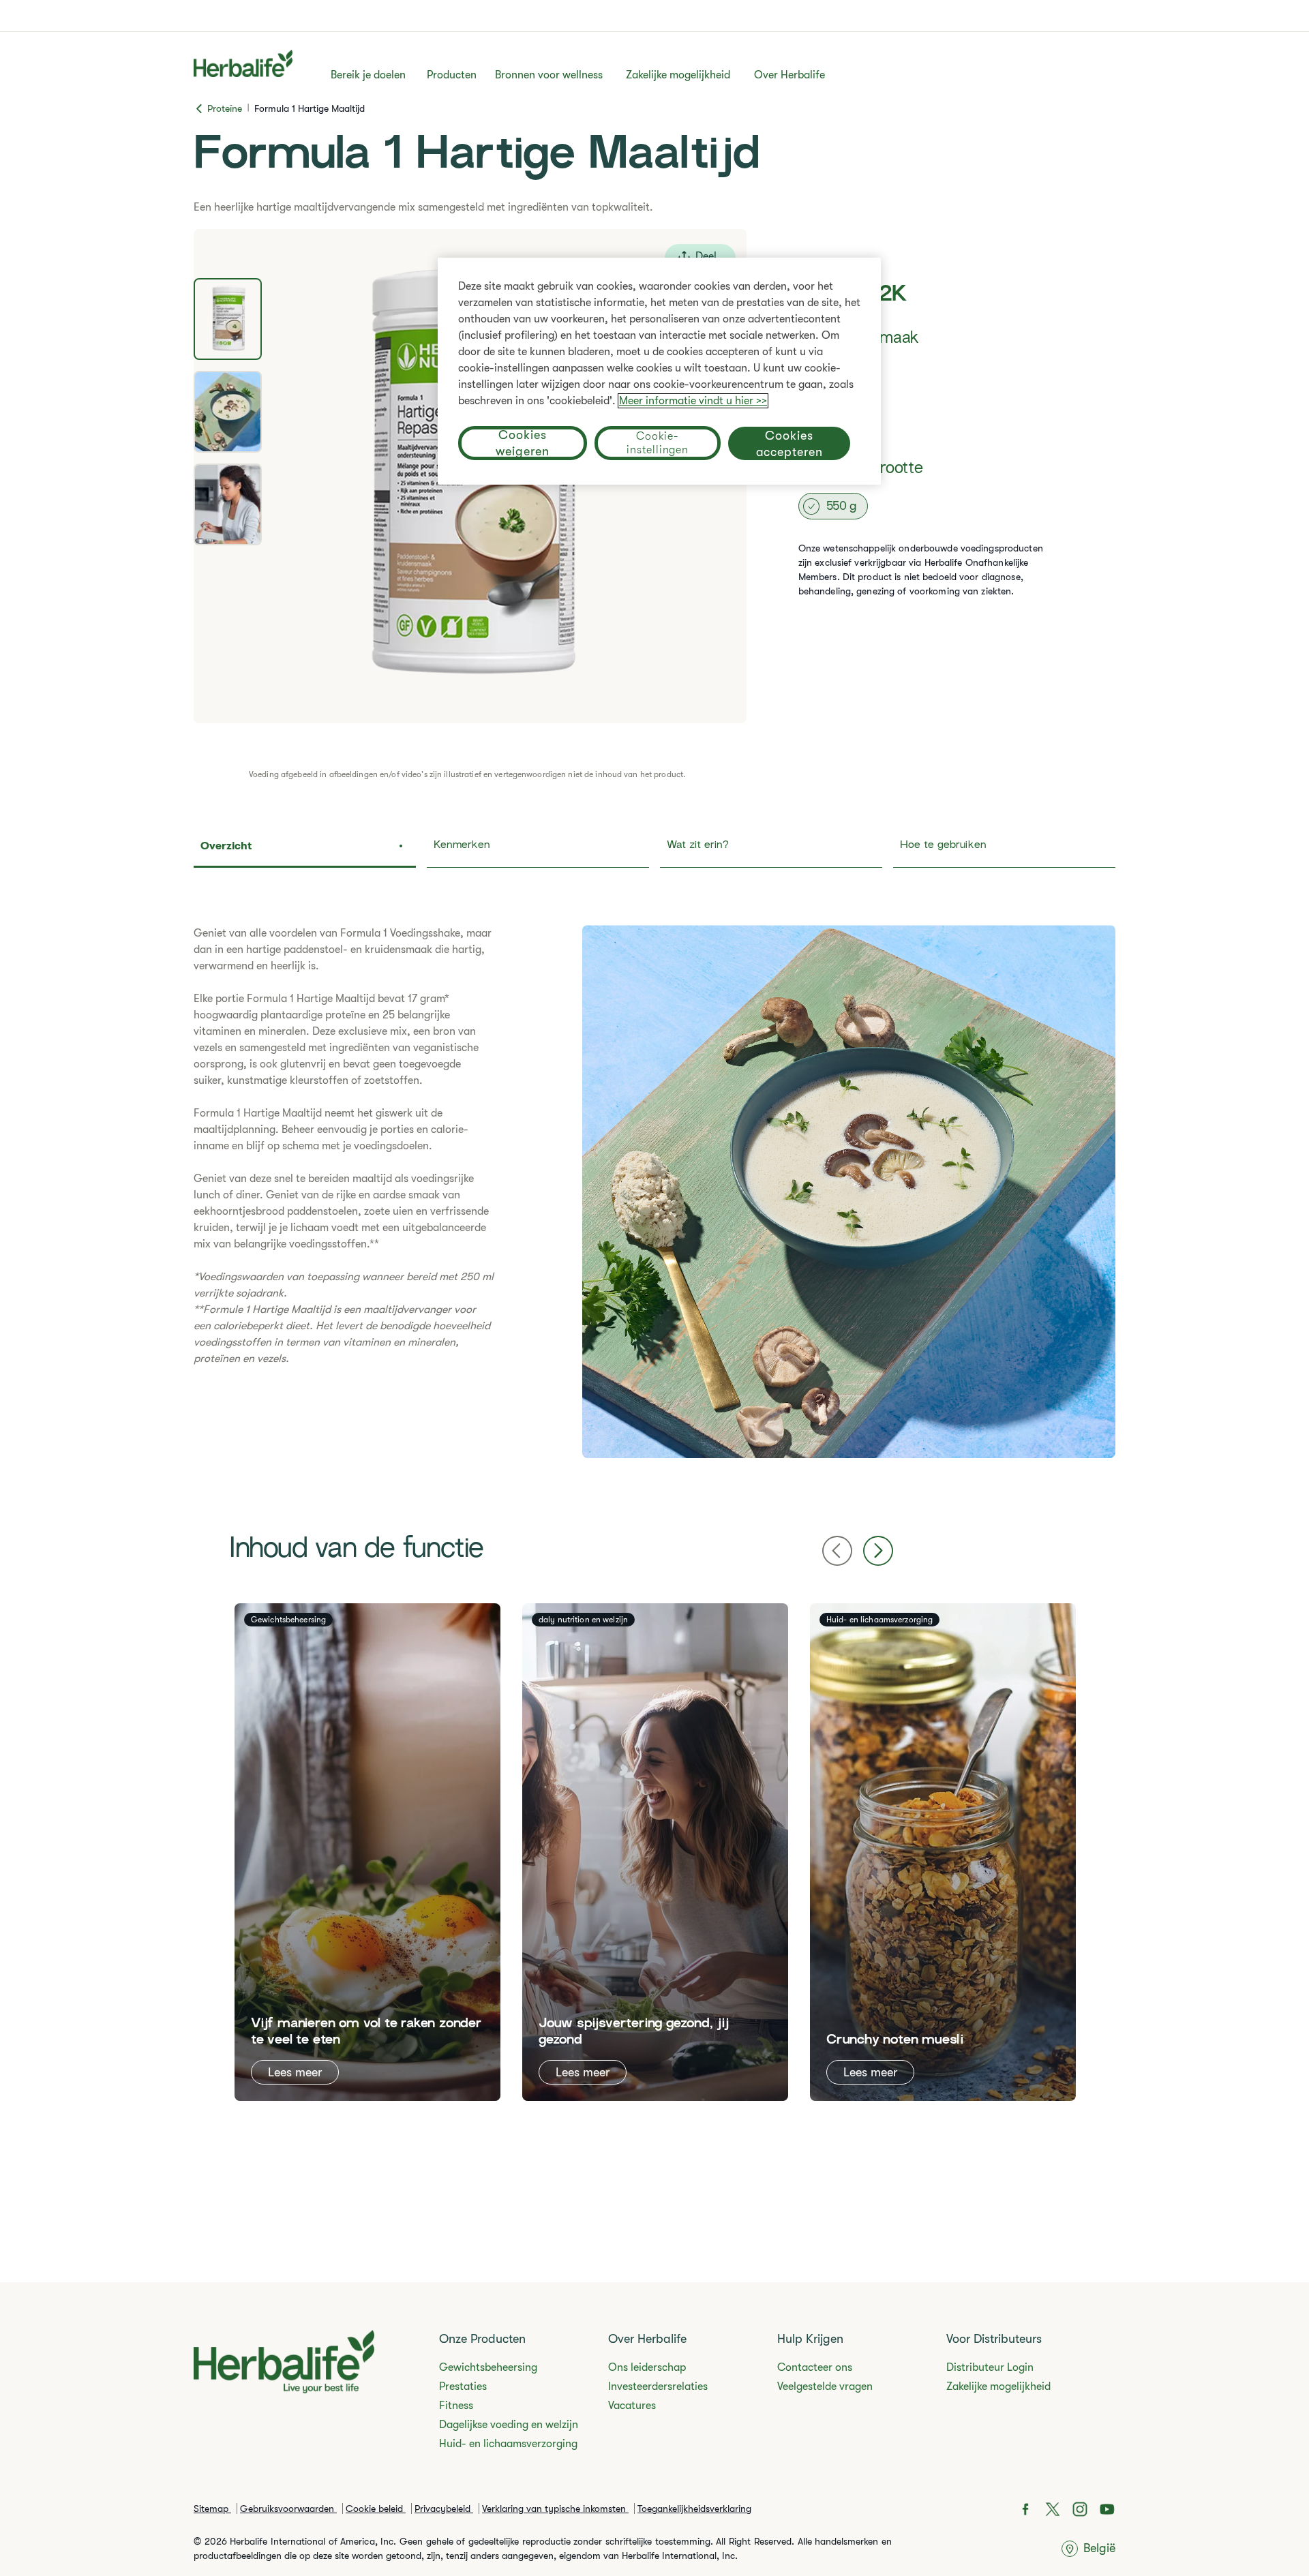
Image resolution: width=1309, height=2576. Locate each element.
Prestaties (463, 2386)
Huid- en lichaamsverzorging (508, 2444)
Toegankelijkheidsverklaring (694, 2509)
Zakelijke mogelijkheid (678, 75)
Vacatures (632, 2406)
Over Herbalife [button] (789, 75)
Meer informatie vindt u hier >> (693, 401)
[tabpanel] (654, 1192)
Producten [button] (452, 75)
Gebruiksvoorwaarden (288, 2509)
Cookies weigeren (522, 443)
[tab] (228, 319)
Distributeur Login (990, 2367)
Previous (837, 1551)
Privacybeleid (444, 2509)
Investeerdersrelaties (658, 2386)
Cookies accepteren (789, 443)
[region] (659, 371)
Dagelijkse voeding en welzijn (509, 2425)
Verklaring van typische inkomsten (555, 2509)
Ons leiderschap (647, 2367)
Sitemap (212, 2509)
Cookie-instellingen (658, 443)
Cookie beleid (376, 2509)
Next (878, 1551)
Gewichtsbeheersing (488, 2367)
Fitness (456, 2406)
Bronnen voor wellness (549, 75)
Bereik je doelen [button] (368, 75)
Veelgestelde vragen (825, 2386)
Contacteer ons (815, 2367)
